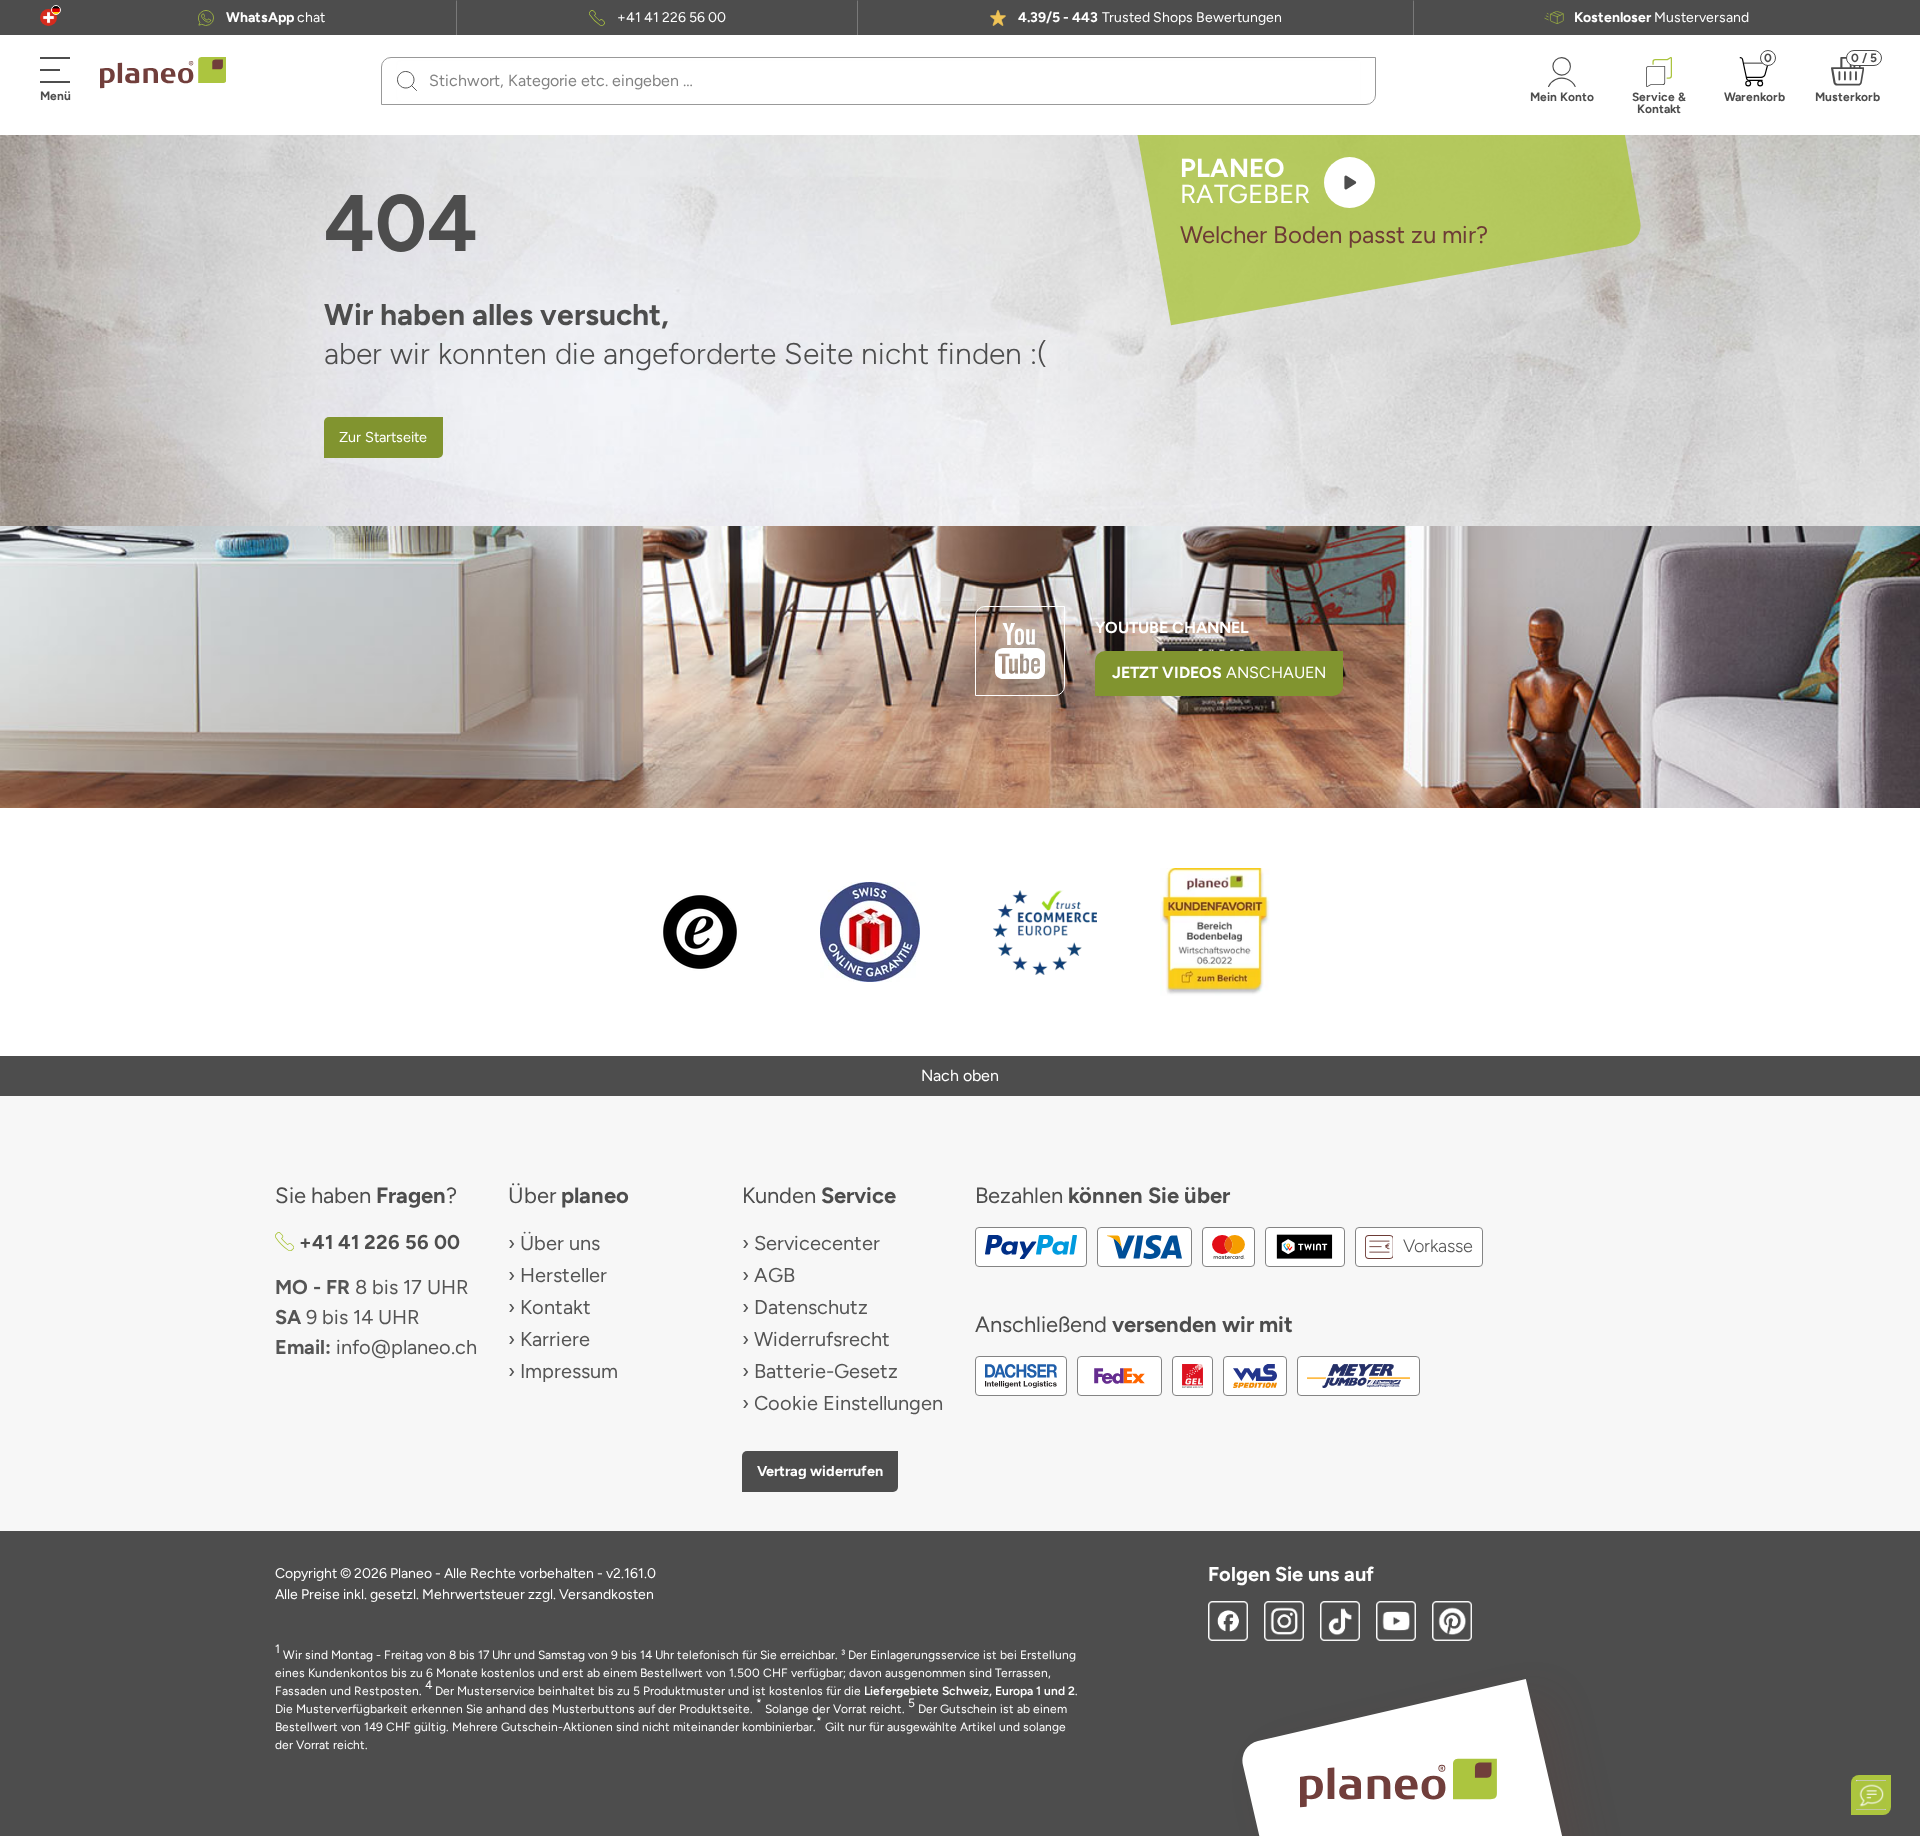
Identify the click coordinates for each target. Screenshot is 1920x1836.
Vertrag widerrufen (820, 1471)
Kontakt (555, 1307)
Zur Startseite (383, 437)
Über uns (560, 1243)
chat (275, 18)
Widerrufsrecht (822, 1339)
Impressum (569, 1371)
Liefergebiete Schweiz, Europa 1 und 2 (969, 1691)
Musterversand (1661, 18)
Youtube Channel (1172, 627)
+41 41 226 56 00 (671, 18)
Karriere (555, 1339)
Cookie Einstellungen (848, 1403)
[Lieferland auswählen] (48, 17)
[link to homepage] (163, 73)
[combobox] (890, 81)
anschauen (1219, 672)
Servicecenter (817, 1243)
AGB (774, 1275)
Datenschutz (811, 1307)
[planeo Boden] (1398, 1781)
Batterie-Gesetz (826, 1371)
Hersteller (563, 1275)
